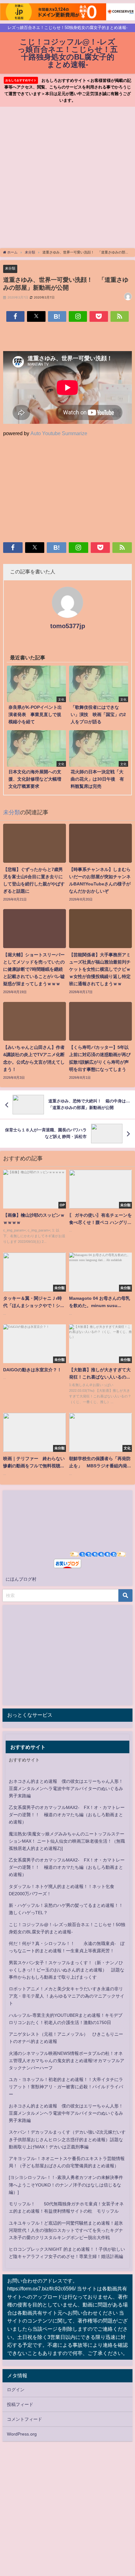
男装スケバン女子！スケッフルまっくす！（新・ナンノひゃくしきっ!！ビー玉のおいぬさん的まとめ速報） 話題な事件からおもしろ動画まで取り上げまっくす (67, 1970)
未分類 (10, 268)
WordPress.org (22, 2434)
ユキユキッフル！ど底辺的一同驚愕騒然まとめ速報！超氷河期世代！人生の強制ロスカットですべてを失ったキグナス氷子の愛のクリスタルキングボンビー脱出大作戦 (66, 2230)
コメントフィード (24, 2419)
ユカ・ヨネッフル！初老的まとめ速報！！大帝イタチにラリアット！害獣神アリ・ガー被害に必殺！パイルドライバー (66, 2087)
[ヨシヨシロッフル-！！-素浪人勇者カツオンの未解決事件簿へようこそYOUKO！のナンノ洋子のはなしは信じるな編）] (66, 2185)
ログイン (16, 2390)
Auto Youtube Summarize (59, 433)
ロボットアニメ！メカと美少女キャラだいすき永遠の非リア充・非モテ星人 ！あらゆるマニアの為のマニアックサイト (67, 1996)
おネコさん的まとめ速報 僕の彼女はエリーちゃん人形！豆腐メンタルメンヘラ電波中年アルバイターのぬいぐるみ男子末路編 (66, 1788)
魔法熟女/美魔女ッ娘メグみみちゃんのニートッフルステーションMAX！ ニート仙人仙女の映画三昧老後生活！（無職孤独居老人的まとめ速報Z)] (67, 1841)
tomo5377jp (68, 626)
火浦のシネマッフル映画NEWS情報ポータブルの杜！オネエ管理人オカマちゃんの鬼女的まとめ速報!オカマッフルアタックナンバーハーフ (67, 2061)
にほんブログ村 (21, 1579)
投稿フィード (20, 2404)
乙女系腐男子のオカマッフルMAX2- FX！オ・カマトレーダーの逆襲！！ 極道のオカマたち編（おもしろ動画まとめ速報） (67, 1815)
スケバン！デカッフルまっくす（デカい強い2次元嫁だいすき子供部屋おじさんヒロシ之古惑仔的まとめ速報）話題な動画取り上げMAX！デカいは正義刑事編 (67, 2139)
